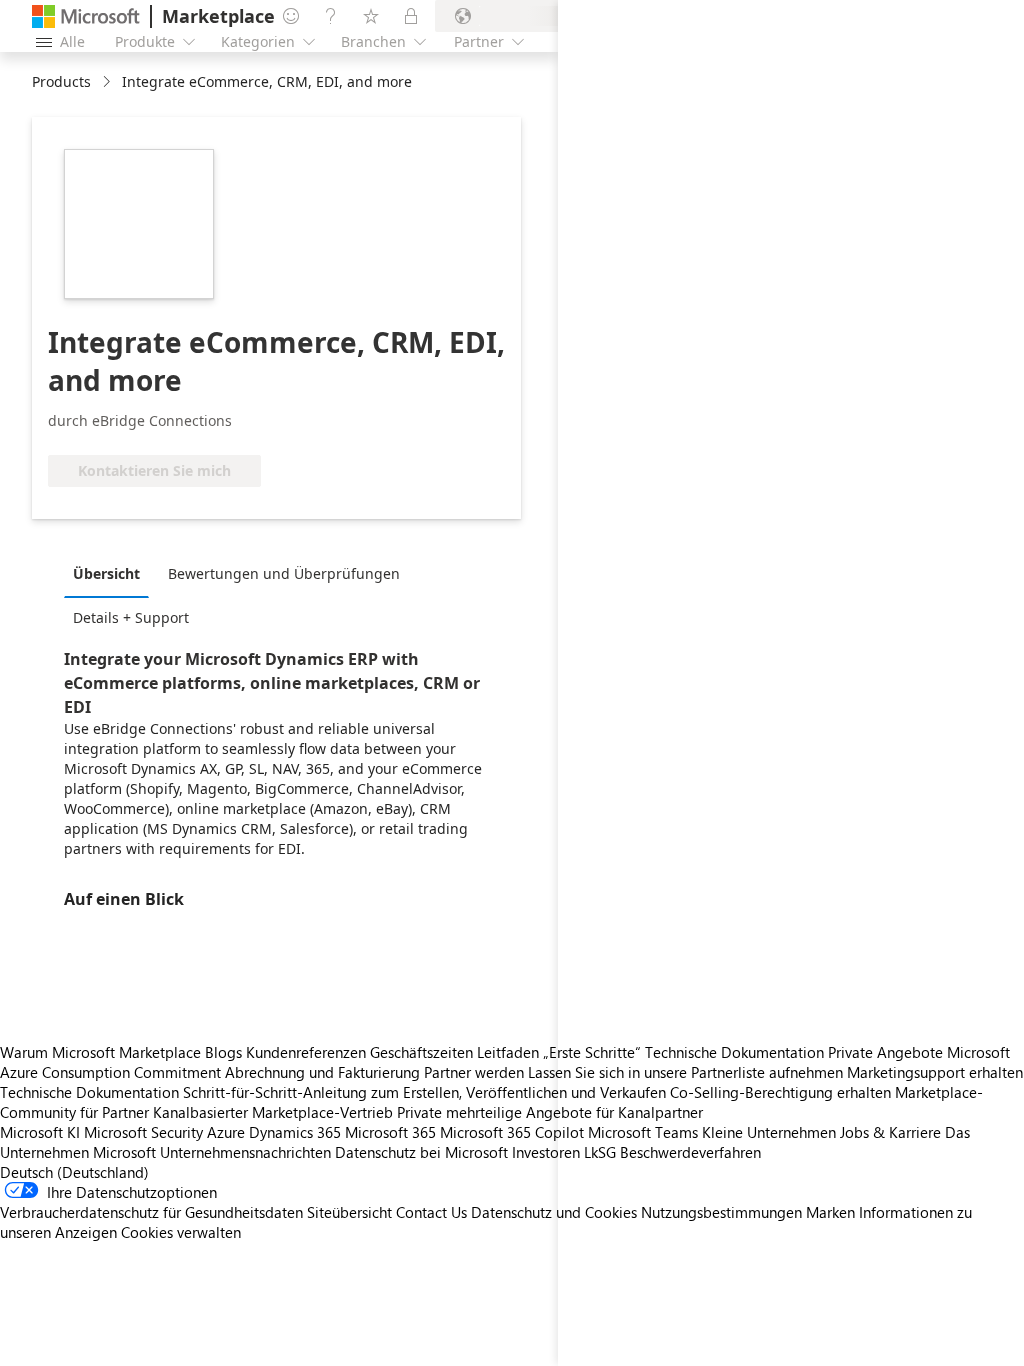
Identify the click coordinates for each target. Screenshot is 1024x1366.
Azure (226, 1132)
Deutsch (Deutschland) (74, 1172)
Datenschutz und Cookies (554, 1212)
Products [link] (61, 81)
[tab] (111, 573)
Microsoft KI (40, 1132)
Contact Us (431, 1212)
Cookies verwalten (181, 1232)
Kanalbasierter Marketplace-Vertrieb (273, 1112)
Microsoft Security (143, 1132)
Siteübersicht (349, 1212)
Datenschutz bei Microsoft (421, 1152)
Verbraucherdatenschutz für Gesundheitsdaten (151, 1212)
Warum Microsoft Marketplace (100, 1052)
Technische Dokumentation (89, 1092)
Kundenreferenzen (306, 1052)
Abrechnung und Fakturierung (322, 1072)
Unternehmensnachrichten (245, 1152)
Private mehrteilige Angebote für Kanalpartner (550, 1112)
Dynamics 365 (295, 1132)
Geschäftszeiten (421, 1052)
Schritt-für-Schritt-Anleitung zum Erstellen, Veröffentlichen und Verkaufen (424, 1092)
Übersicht (106, 573)
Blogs (223, 1052)
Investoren (546, 1152)
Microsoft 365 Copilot (512, 1132)
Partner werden (474, 1072)
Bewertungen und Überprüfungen (284, 573)
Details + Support (131, 617)
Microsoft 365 (390, 1132)
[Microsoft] (86, 16)
